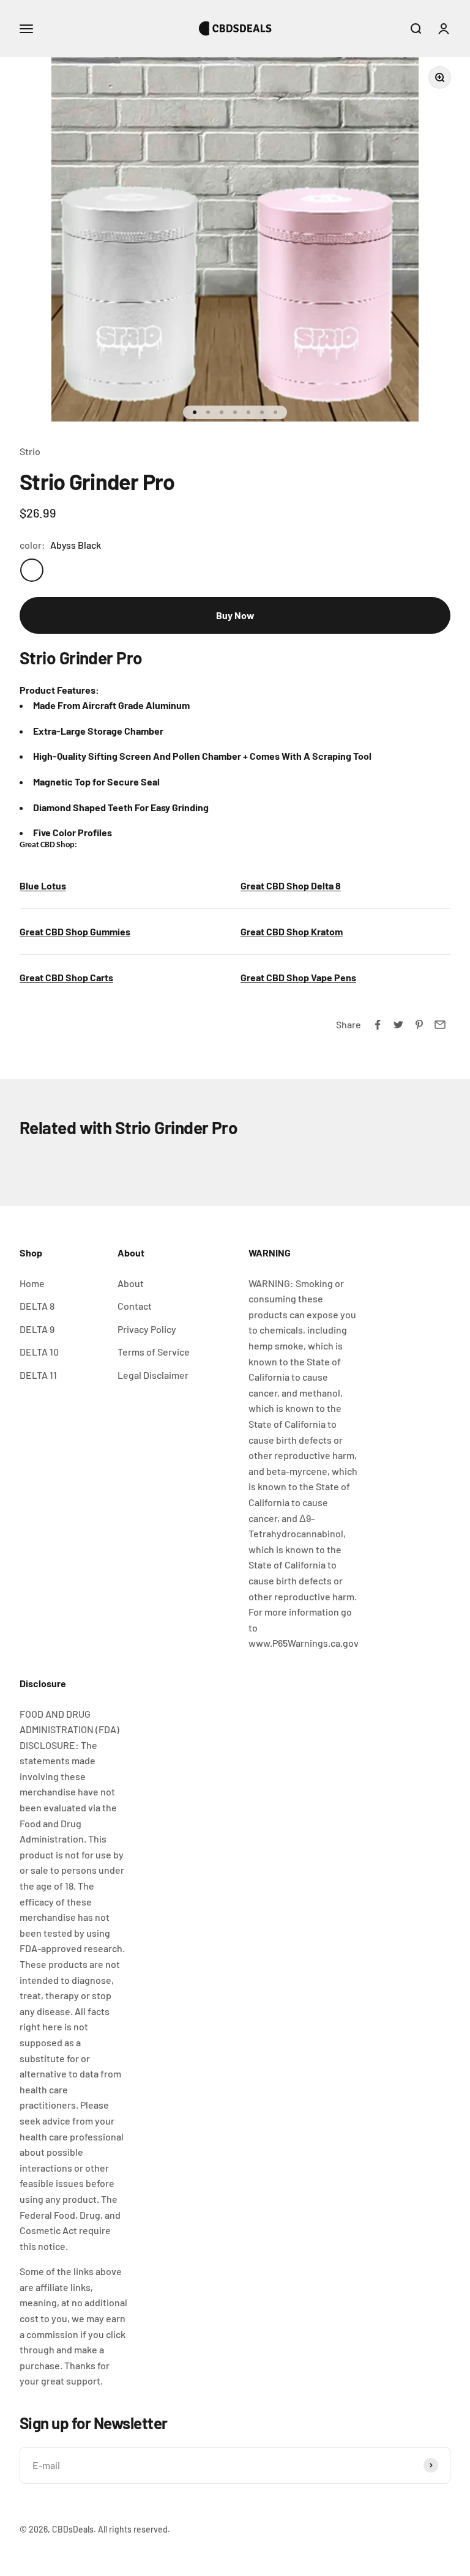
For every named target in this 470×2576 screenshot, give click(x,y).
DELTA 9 (37, 1329)
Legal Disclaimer (153, 1375)
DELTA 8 (37, 1306)
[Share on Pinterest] (419, 1025)
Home (32, 1283)
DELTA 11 (38, 1375)
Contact (135, 1306)
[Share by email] (440, 1025)
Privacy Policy (147, 1329)
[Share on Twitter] (398, 1025)
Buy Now (235, 615)
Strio (30, 451)
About (131, 1283)
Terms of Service (154, 1352)
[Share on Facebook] (378, 1025)
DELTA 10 (39, 1352)
